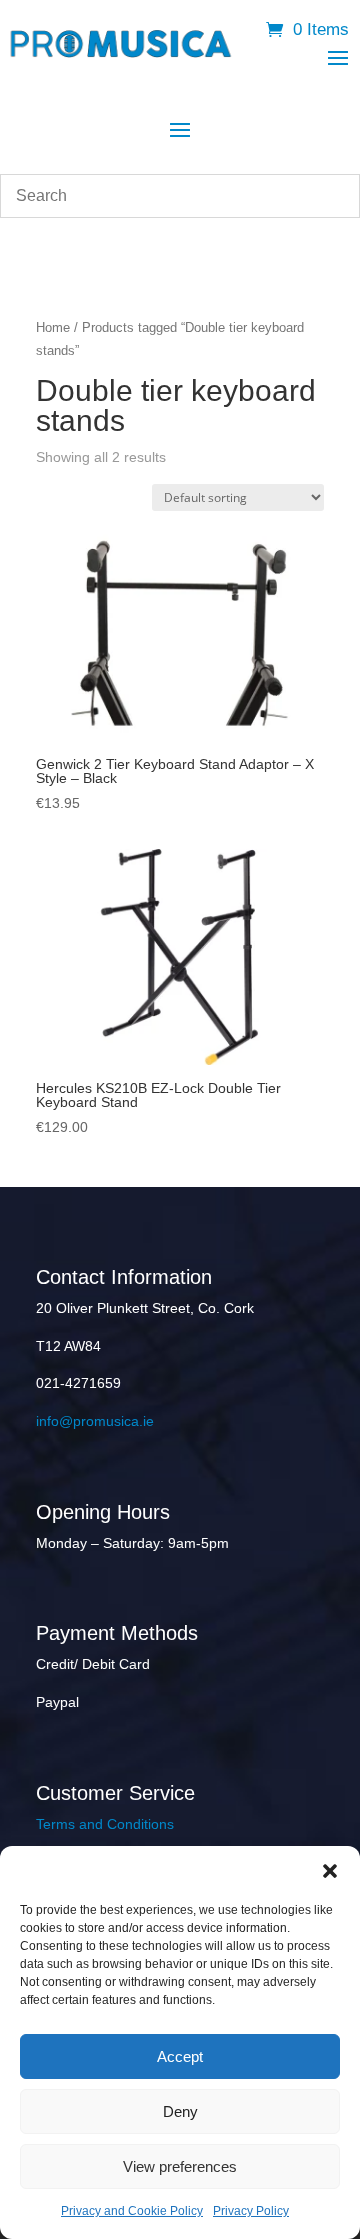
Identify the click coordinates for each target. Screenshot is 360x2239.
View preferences (180, 2166)
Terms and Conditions (105, 1824)
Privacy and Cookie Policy (132, 2211)
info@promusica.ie (95, 1421)
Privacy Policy (251, 2211)
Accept (180, 2056)
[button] (330, 1871)
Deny (180, 2111)
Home (53, 327)
